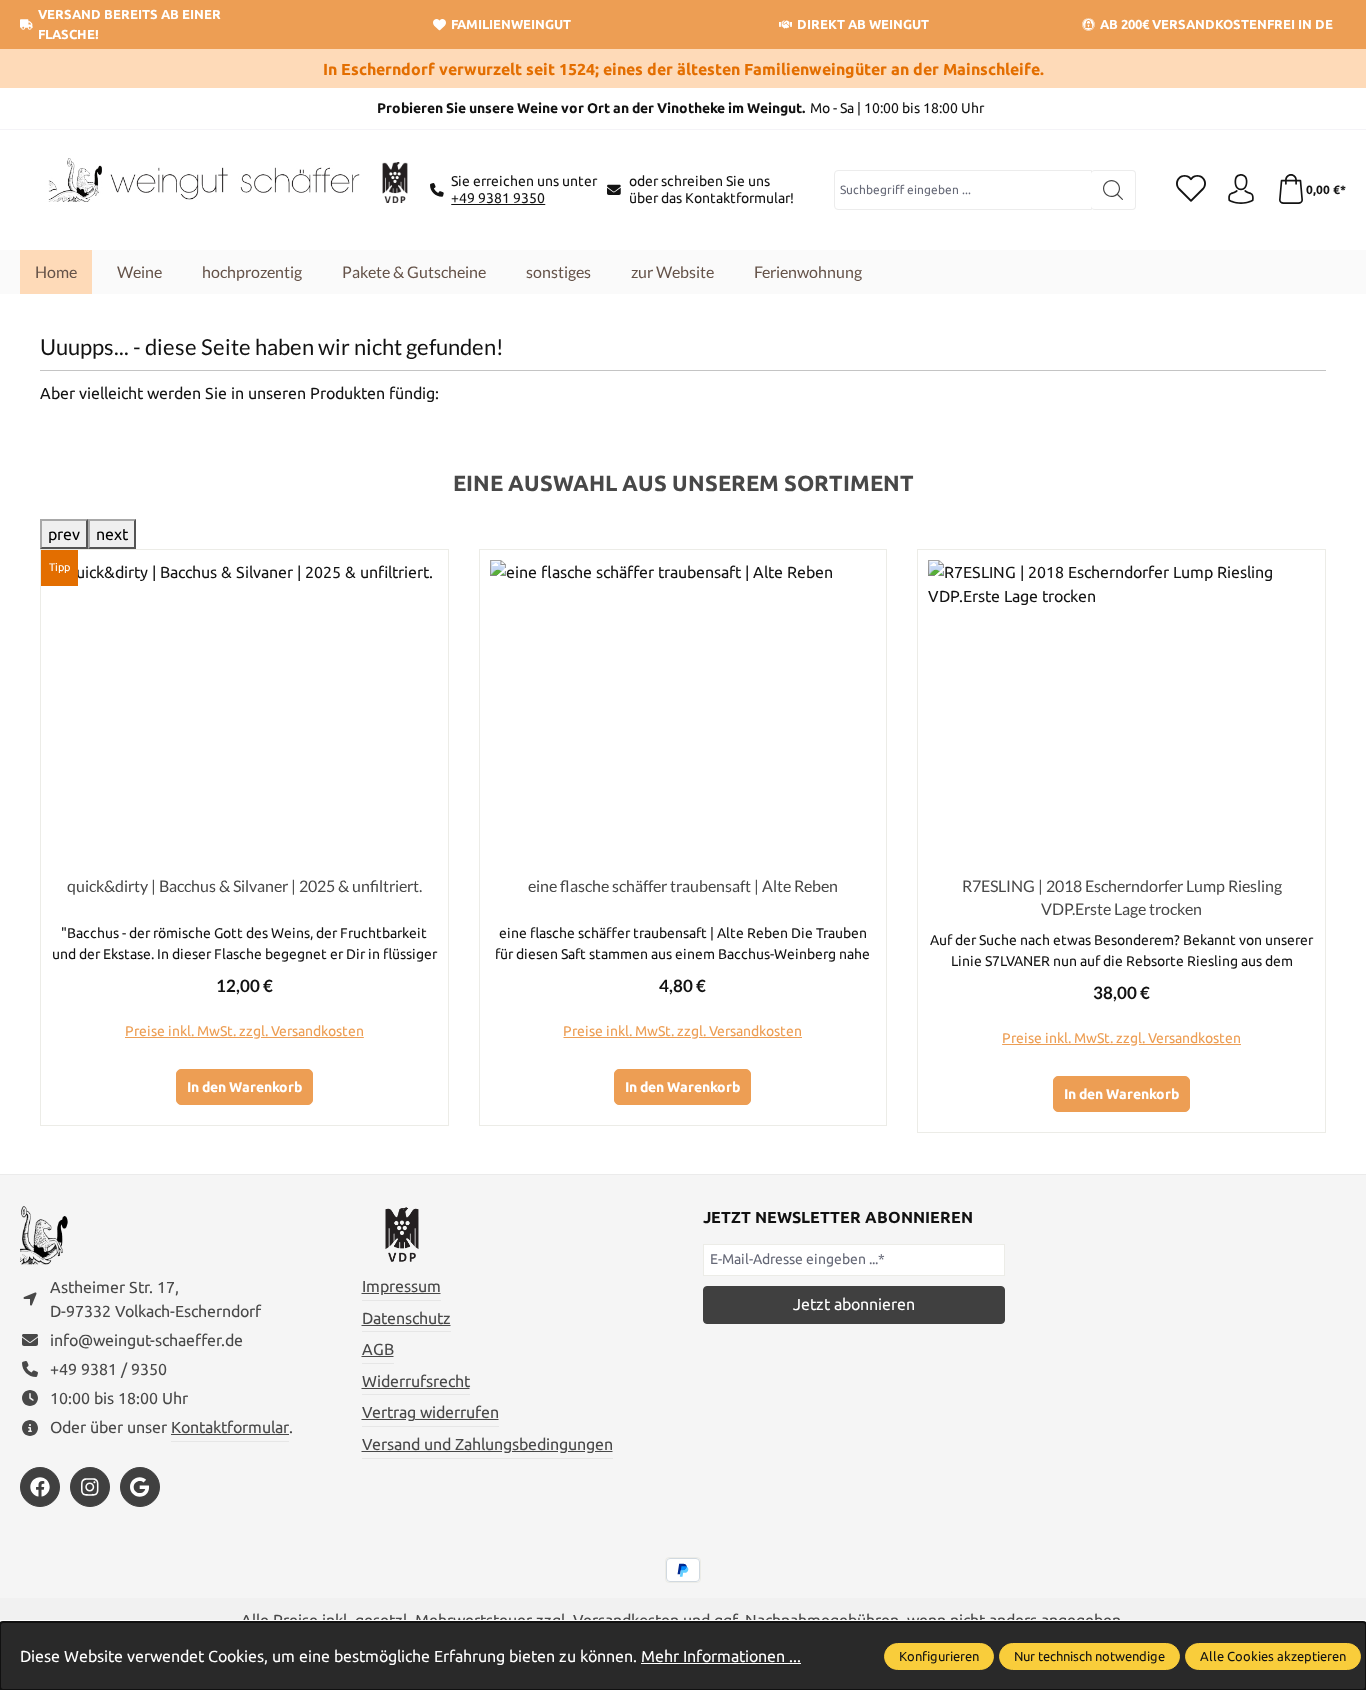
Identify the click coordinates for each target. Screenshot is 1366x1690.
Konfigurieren (939, 1656)
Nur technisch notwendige (1089, 1656)
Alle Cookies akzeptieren (1273, 1656)
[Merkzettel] (1191, 190)
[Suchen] (1113, 190)
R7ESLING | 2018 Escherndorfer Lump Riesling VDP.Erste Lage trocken (1122, 896)
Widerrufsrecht (416, 1381)
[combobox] (963, 190)
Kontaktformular (230, 1427)
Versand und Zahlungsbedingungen (487, 1444)
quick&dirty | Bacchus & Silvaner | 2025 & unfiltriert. (244, 885)
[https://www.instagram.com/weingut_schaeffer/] (90, 1487)
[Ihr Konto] (1241, 190)
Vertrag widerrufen (430, 1412)
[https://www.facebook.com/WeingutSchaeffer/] (40, 1487)
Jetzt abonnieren (854, 1304)
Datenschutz (406, 1318)
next (112, 534)
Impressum (401, 1286)
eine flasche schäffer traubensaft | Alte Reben (683, 885)
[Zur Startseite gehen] (200, 190)
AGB (378, 1349)
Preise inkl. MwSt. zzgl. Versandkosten (244, 1031)
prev (64, 534)
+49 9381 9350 (498, 198)
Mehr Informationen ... (721, 1656)
